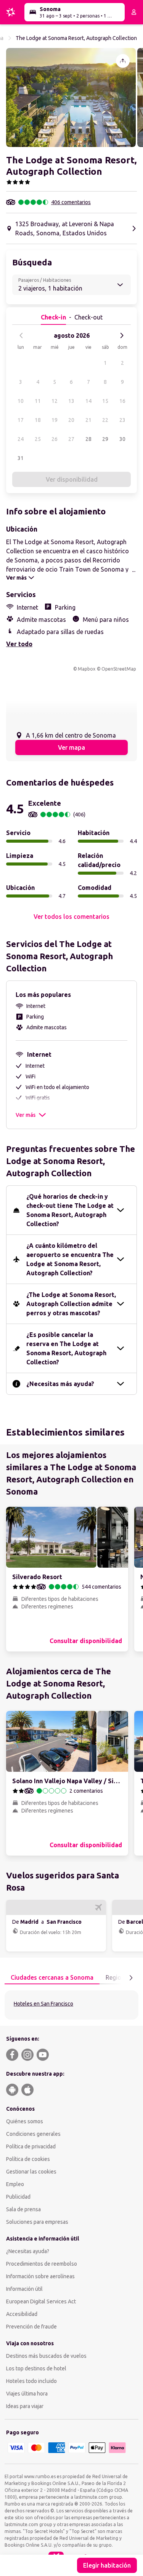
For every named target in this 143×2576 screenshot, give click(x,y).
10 (21, 401)
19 (55, 420)
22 (105, 420)
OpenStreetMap (119, 669)
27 (71, 439)
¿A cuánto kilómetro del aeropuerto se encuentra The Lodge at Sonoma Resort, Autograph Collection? (70, 1259)
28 (88, 439)
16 (122, 401)
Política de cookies (28, 2159)
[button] (71, 97)
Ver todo (19, 644)
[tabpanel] (71, 2005)
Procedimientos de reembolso (42, 2264)
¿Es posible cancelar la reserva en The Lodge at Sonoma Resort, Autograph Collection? (66, 1348)
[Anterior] (21, 335)
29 (105, 439)
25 (38, 439)
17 (21, 420)
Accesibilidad (22, 2314)
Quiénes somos (25, 2121)
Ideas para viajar (25, 2406)
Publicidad (18, 2197)
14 (88, 401)
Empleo (15, 2184)
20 (71, 420)
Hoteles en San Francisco (43, 2004)
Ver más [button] (26, 1115)
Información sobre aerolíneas (40, 2276)
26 (55, 439)
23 (122, 420)
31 (21, 458)
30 (122, 439)
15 (105, 401)
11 (38, 401)
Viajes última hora (27, 2394)
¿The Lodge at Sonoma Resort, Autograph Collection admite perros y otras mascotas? (71, 1304)
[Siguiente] (122, 335)
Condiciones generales (33, 2134)
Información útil (24, 2289)
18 (38, 420)
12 (55, 401)
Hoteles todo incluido (31, 2381)
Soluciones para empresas (37, 2222)
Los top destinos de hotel (36, 2368)
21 (88, 420)
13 (71, 401)
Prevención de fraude (31, 2327)
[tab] (52, 1978)
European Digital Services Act (41, 2301)
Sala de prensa (23, 2209)
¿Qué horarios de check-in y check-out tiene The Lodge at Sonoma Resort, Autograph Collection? (70, 1210)
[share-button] (123, 61)
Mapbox (87, 669)
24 (21, 439)
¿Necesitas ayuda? (28, 2251)
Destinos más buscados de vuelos (46, 2356)
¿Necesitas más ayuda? (60, 1384)
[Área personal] (134, 12)
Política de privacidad (31, 2146)
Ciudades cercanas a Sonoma (52, 1977)
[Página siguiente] (131, 1978)
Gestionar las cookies (31, 2172)
